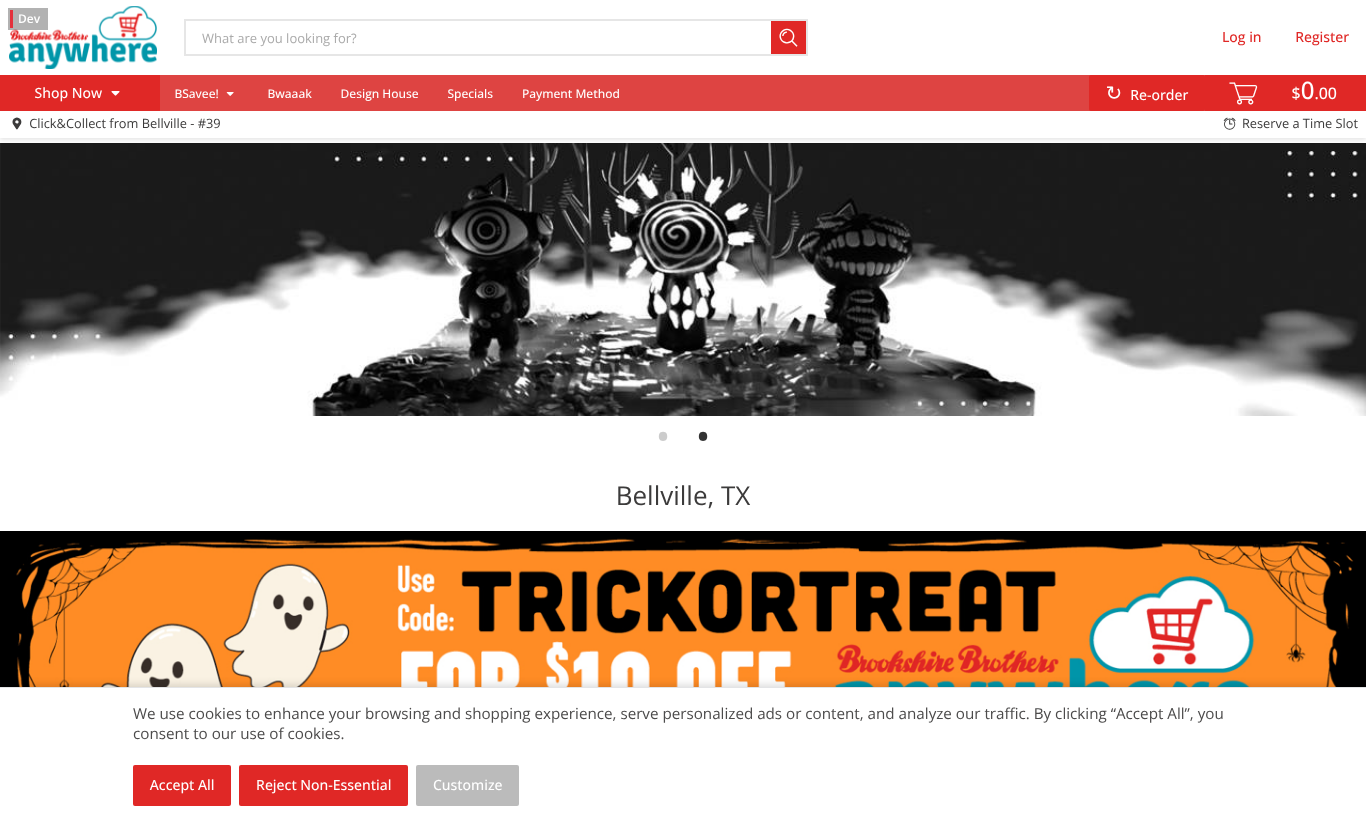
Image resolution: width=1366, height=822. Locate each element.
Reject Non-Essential (323, 785)
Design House (380, 93)
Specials (470, 93)
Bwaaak (289, 93)
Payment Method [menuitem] (571, 93)
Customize (468, 785)
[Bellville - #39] (83, 37)
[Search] (789, 37)
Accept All (182, 785)
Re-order (1159, 95)
